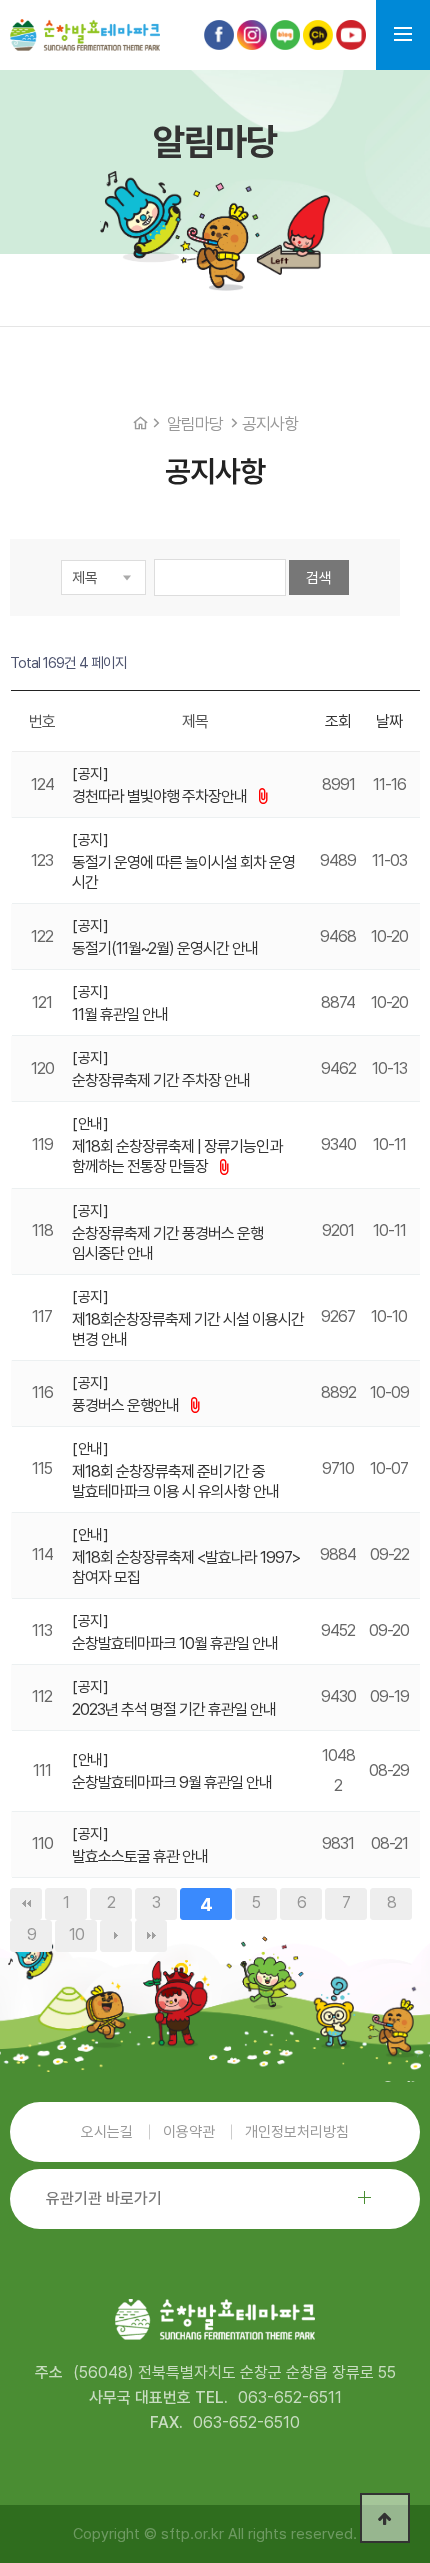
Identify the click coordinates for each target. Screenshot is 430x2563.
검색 (319, 578)
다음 (116, 1936)
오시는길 (107, 2132)
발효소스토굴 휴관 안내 (140, 1856)
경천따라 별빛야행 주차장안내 (161, 796)
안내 (90, 1124)
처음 (26, 1904)
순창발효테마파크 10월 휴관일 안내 (175, 1643)
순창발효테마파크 (85, 35)
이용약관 (189, 2132)
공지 (90, 774)
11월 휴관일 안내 (120, 1014)
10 (76, 1934)
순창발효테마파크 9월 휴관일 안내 (172, 1782)
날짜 (389, 721)
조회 (338, 721)
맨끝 (151, 1936)
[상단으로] (385, 2518)
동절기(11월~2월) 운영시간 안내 (165, 948)
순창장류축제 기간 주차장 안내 (161, 1080)
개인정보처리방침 (297, 2132)
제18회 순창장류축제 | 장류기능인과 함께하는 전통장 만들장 (177, 1156)
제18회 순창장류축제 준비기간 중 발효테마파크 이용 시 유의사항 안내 (175, 1481)
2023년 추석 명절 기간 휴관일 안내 (174, 1709)
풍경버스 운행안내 (127, 1405)
